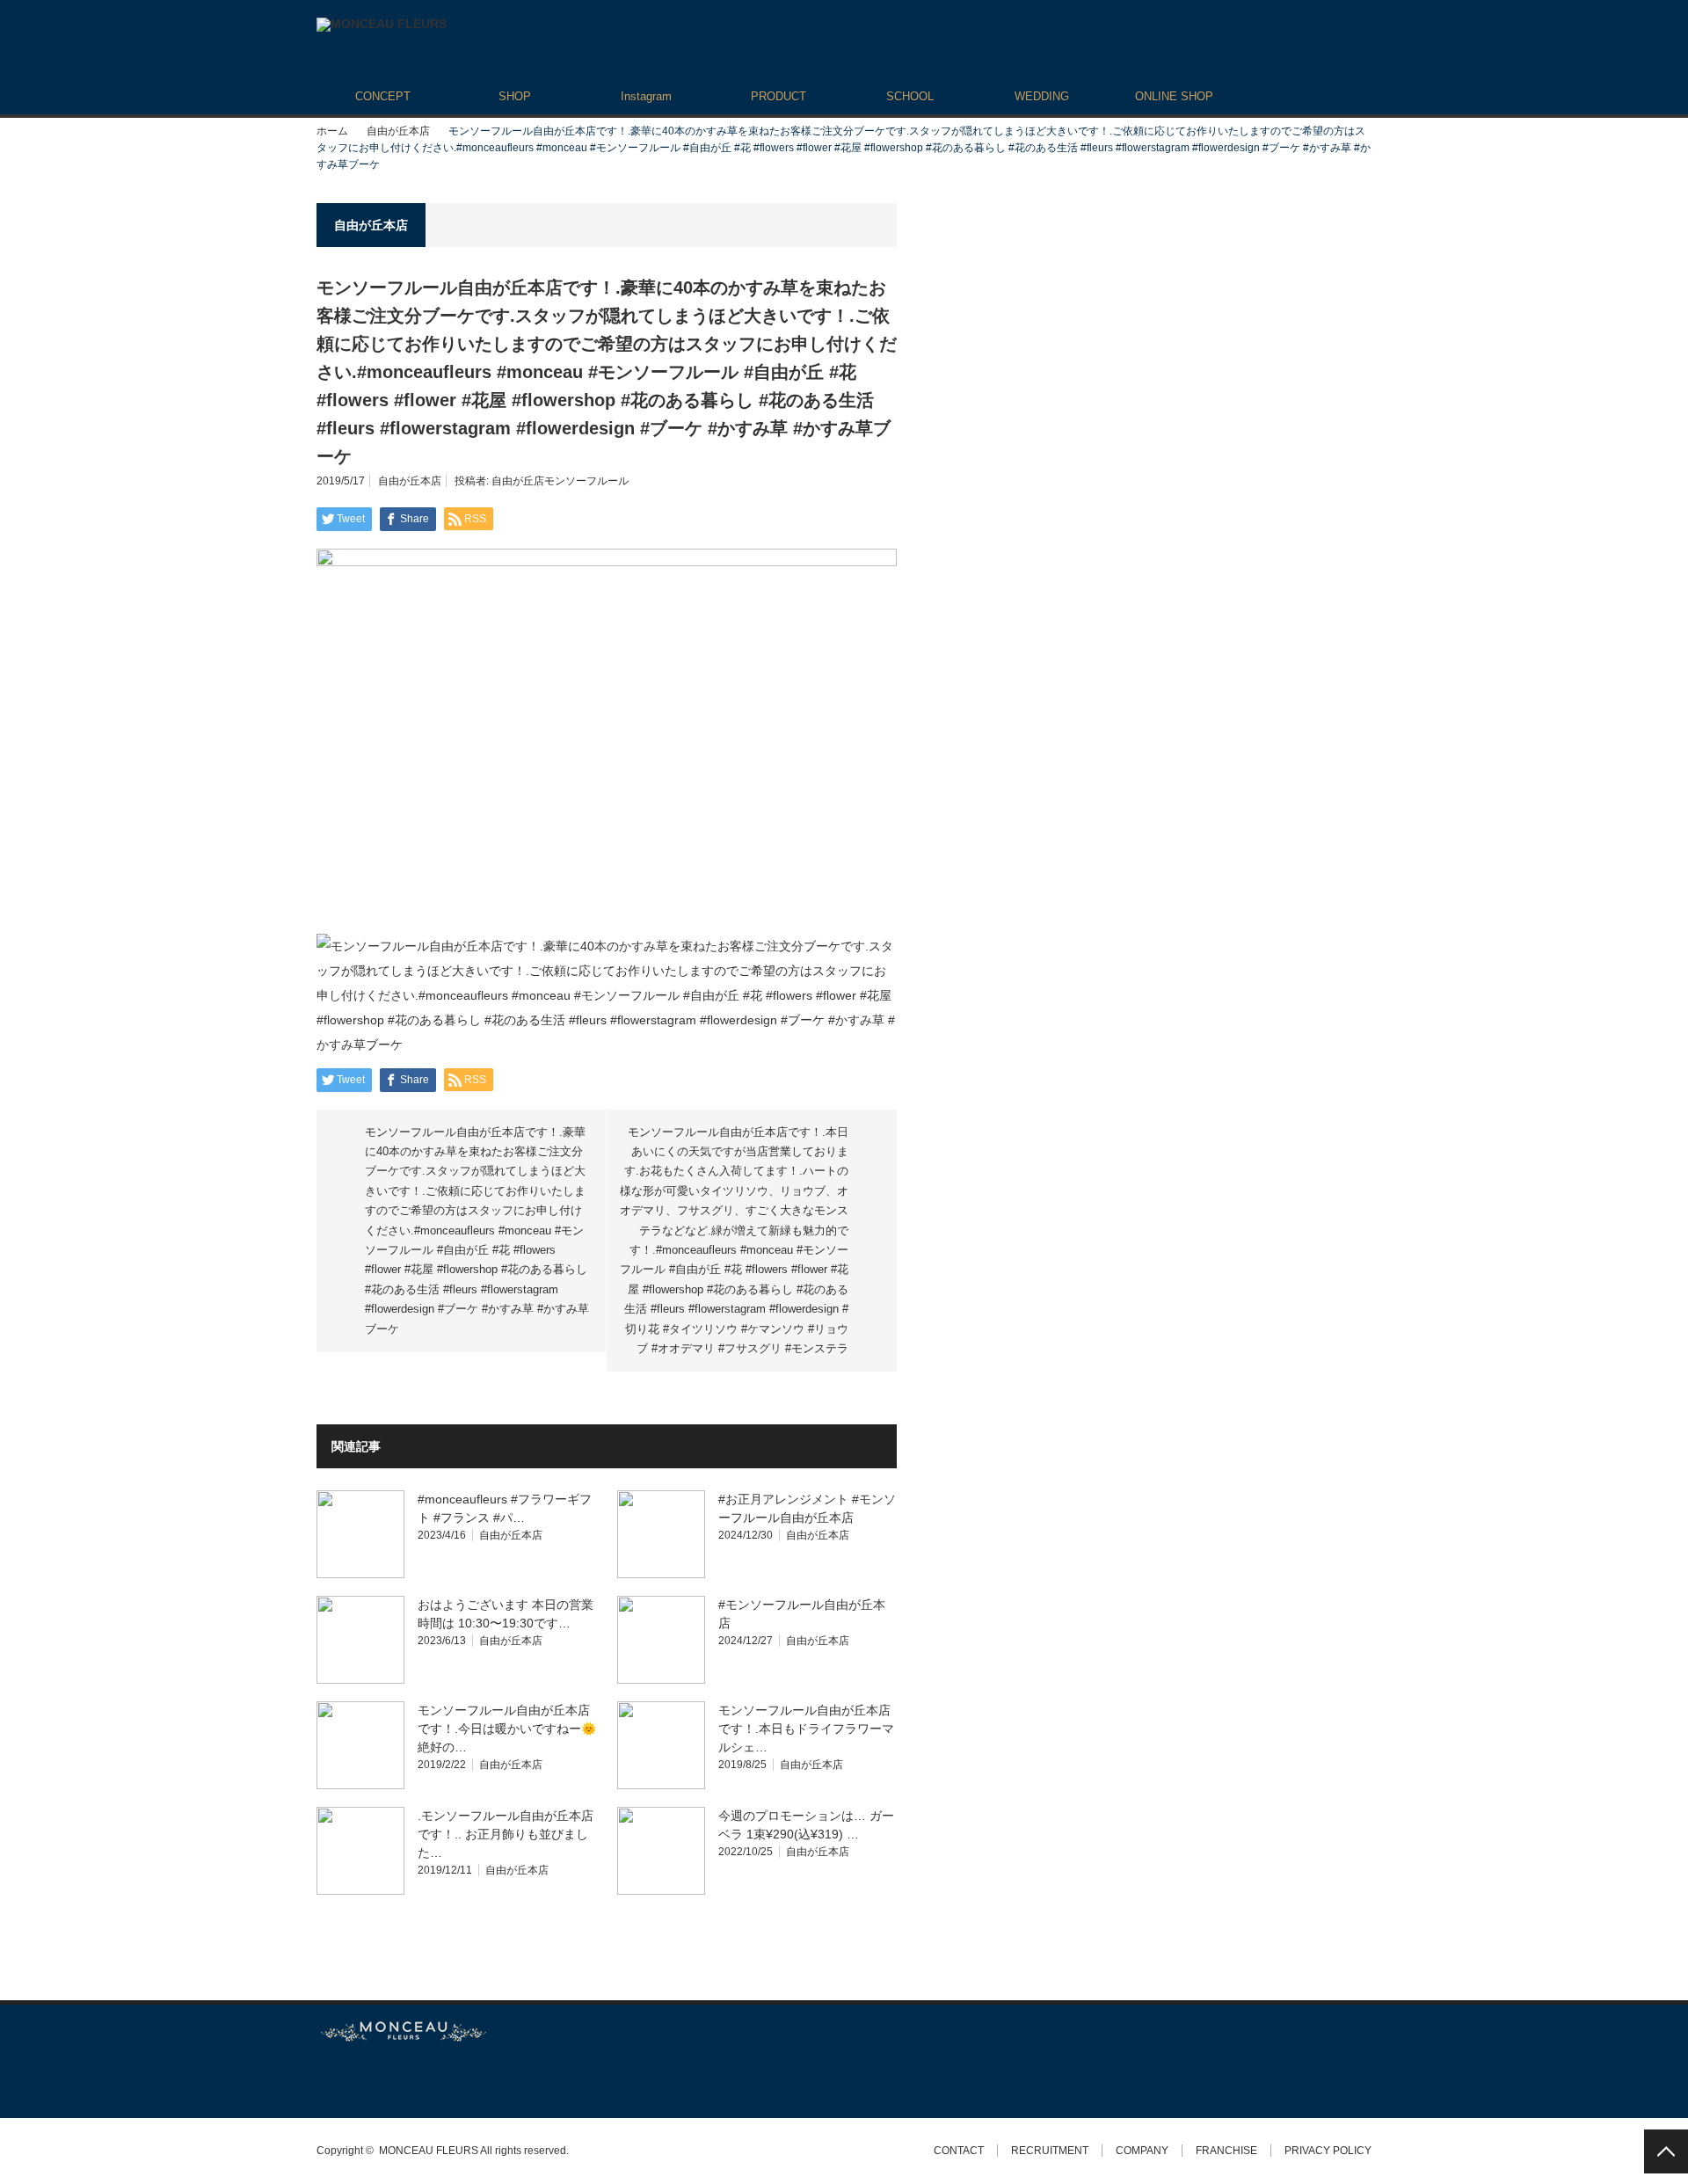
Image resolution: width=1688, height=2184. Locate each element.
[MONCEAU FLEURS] (382, 25)
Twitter (325, 2080)
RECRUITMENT (1050, 2151)
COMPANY (1142, 2151)
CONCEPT (383, 96)
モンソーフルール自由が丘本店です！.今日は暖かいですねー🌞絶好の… (507, 1729)
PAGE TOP (1666, 2151)
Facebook (356, 2080)
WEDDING (1042, 96)
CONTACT (959, 2151)
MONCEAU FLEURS (429, 2151)
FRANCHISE (1226, 2151)
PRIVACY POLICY (1328, 2151)
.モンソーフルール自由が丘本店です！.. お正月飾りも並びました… (506, 1834)
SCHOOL (910, 96)
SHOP (515, 96)
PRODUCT (779, 96)
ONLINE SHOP (1174, 96)
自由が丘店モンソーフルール (560, 481)
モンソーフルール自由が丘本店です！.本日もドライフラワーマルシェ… (806, 1729)
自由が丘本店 (398, 131)
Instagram (646, 96)
